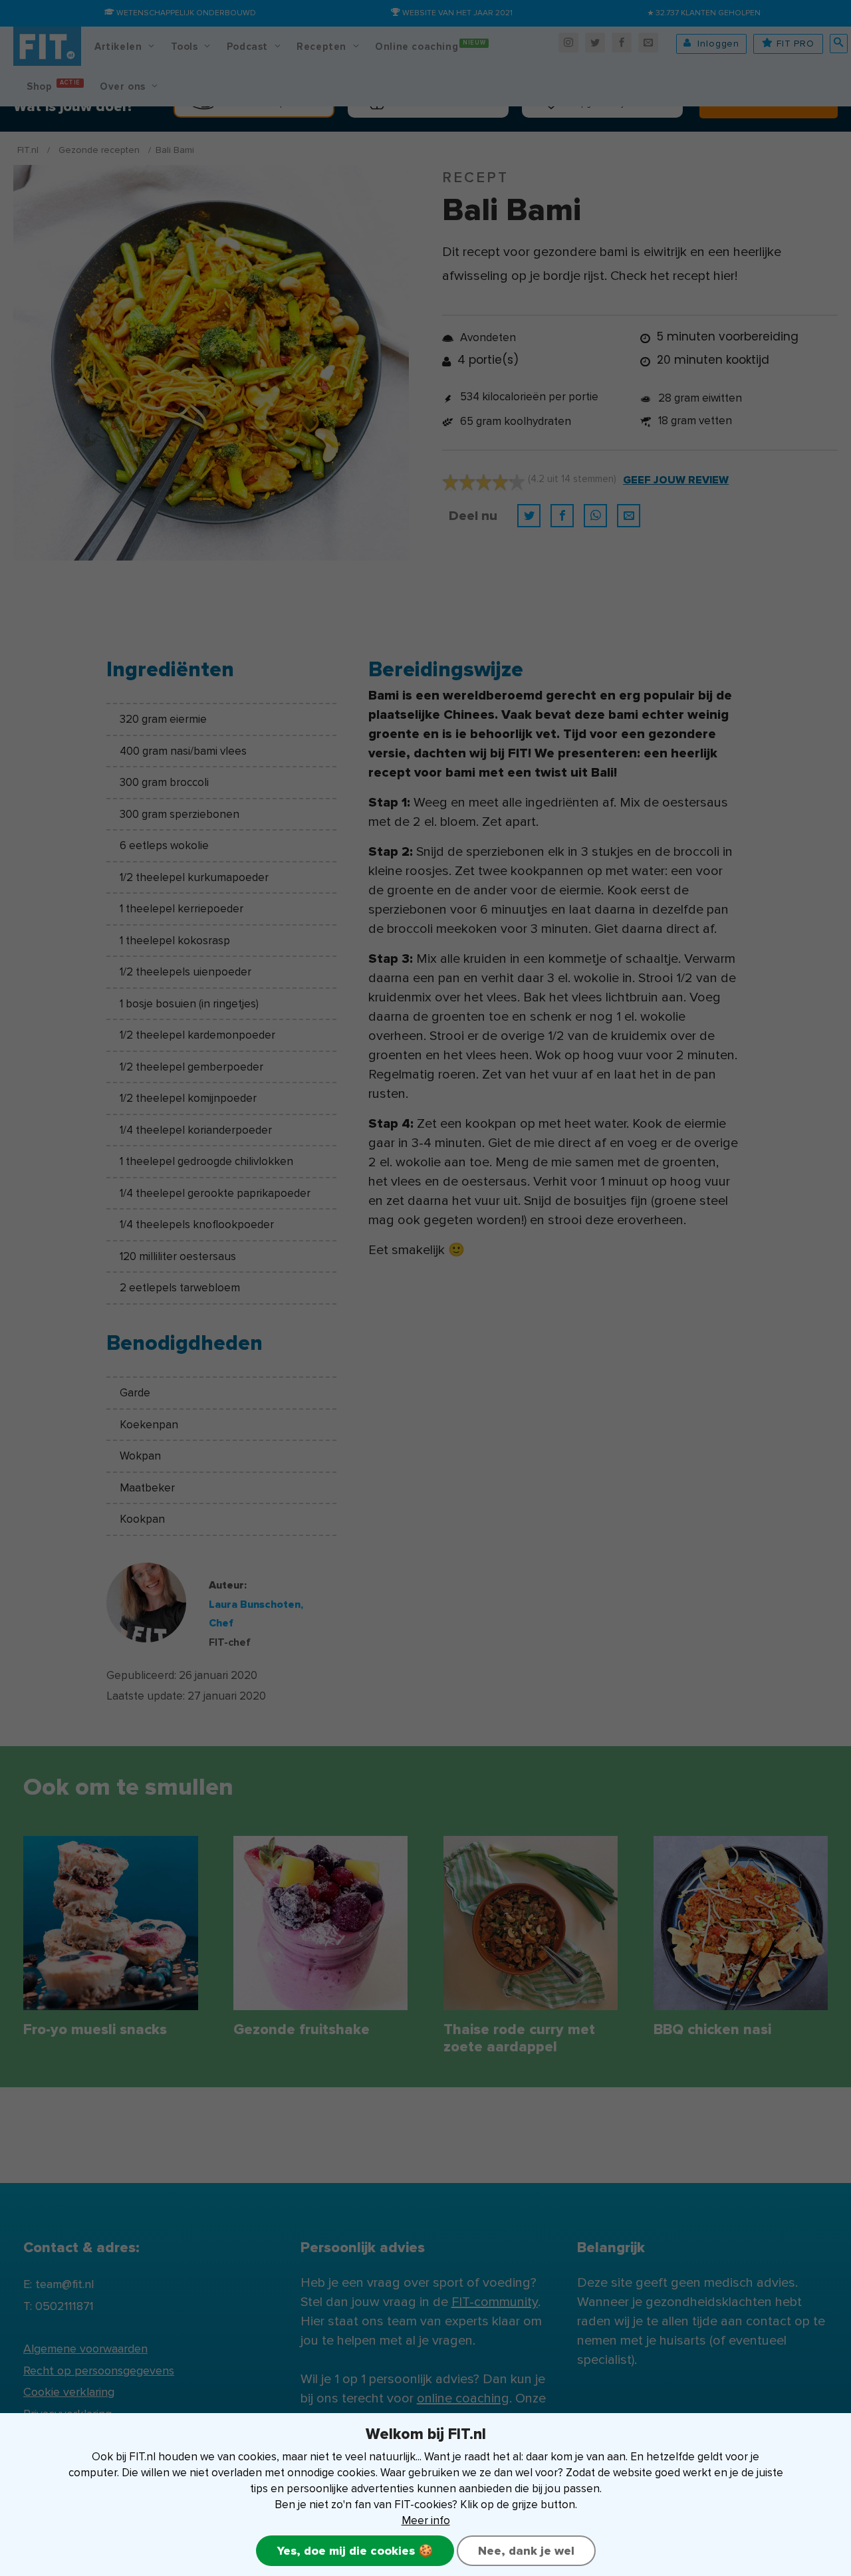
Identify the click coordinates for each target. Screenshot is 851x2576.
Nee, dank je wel (526, 2551)
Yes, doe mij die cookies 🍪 (355, 2551)
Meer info (426, 2520)
